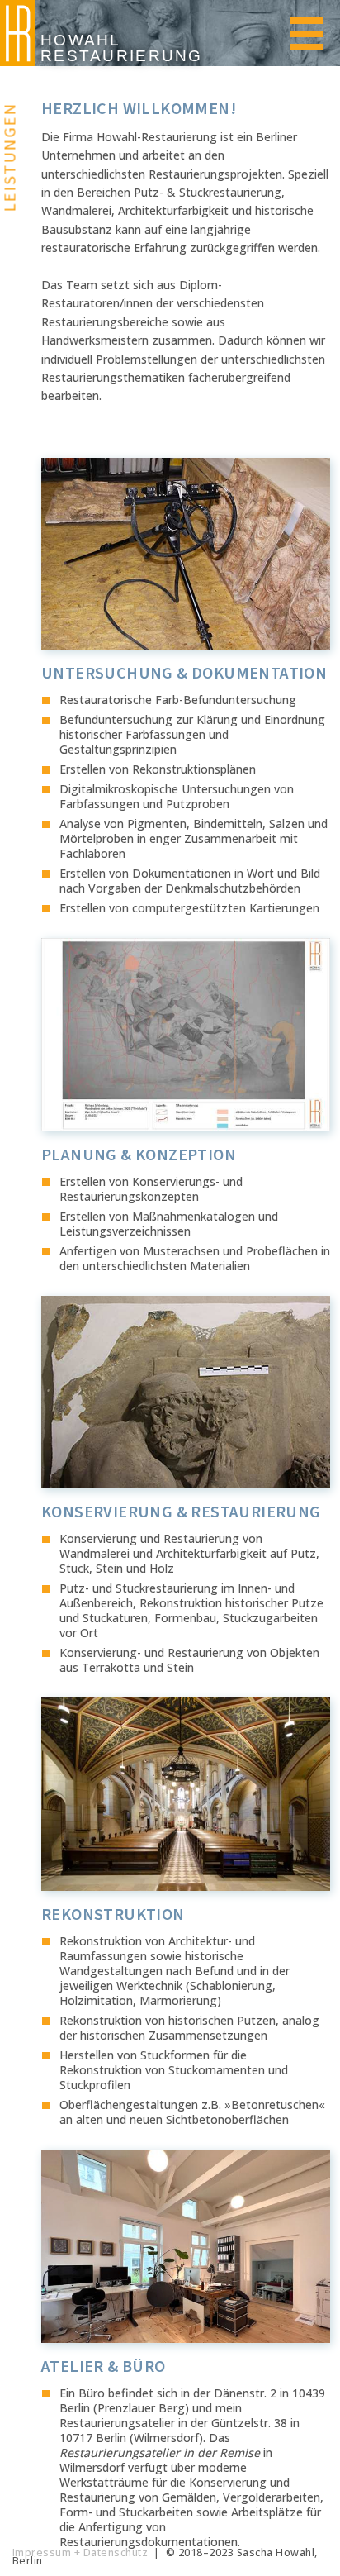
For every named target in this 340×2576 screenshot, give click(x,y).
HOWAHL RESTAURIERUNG (122, 48)
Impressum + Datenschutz (80, 2552)
